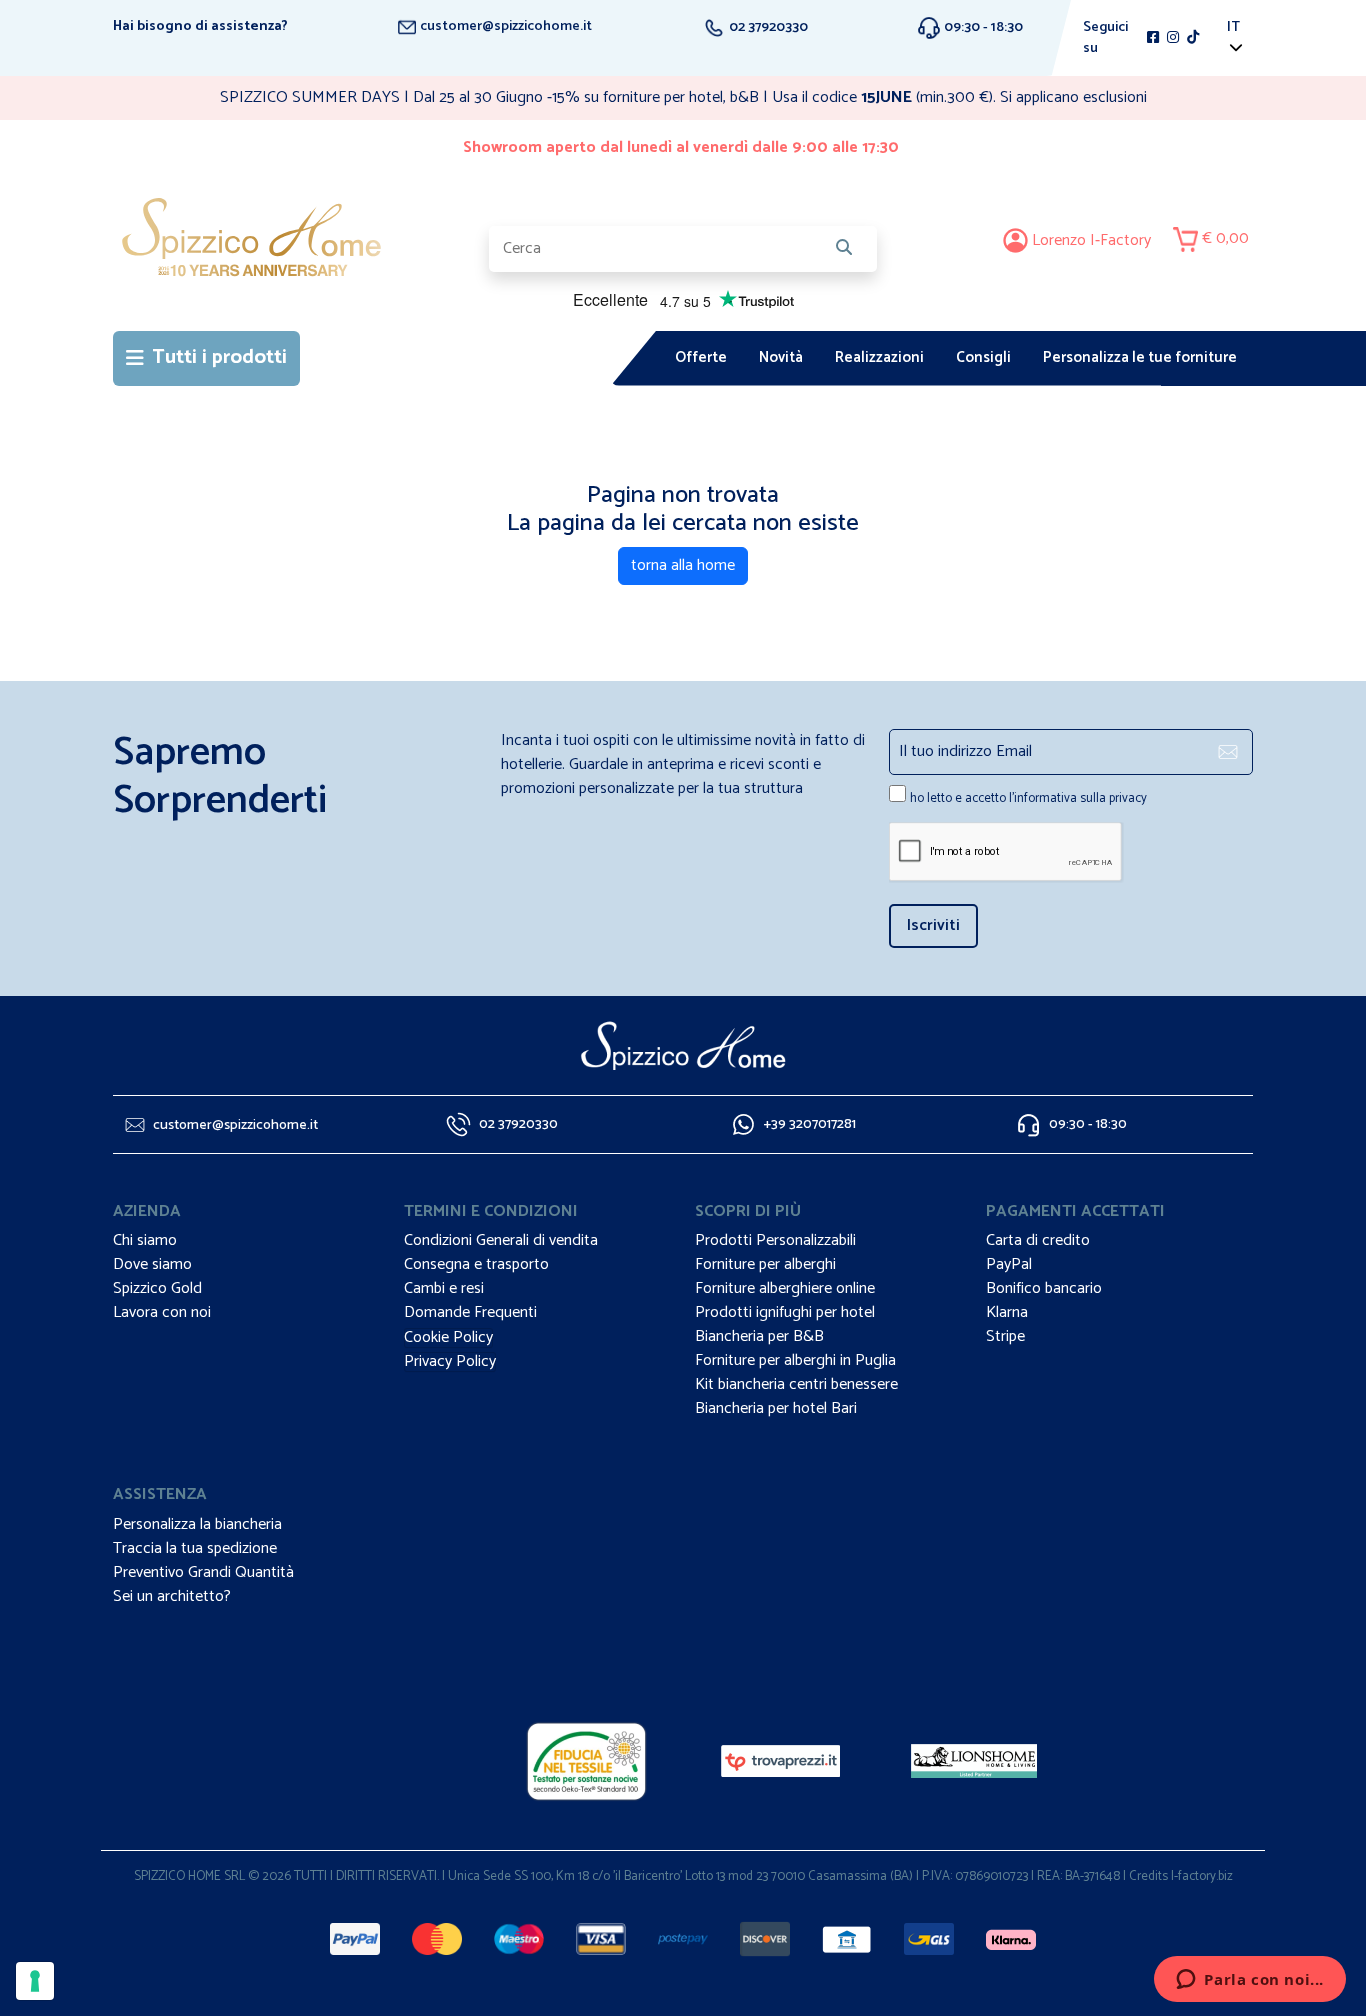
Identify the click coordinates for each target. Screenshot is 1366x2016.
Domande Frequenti (470, 1312)
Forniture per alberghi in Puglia (795, 1360)
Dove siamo (152, 1264)
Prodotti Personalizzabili (775, 1240)
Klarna (1007, 1312)
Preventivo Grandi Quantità (203, 1572)
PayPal (1009, 1264)
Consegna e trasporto (476, 1264)
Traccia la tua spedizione (195, 1548)
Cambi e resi (444, 1288)
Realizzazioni (879, 357)
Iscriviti (933, 925)
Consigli (983, 357)
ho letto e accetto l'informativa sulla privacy (1028, 798)
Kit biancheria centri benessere (796, 1384)
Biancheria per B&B (759, 1336)
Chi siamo (145, 1240)
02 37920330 (767, 27)
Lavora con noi (162, 1312)
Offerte (701, 357)
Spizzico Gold (157, 1288)
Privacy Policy (450, 1362)
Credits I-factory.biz (1181, 1876)
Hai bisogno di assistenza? (200, 26)
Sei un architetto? (172, 1596)
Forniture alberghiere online (785, 1288)
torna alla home (683, 565)
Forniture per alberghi (765, 1264)
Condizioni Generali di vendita (501, 1240)
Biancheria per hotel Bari (776, 1408)
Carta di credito (1038, 1240)
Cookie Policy (448, 1338)
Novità (781, 357)
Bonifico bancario (1044, 1288)
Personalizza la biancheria (197, 1524)
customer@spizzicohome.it (504, 26)
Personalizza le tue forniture (1140, 357)
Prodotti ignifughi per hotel (785, 1312)
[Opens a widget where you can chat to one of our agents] (1250, 1981)
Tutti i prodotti (219, 357)
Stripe (1005, 1336)
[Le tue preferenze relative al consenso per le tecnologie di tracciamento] (35, 1981)
